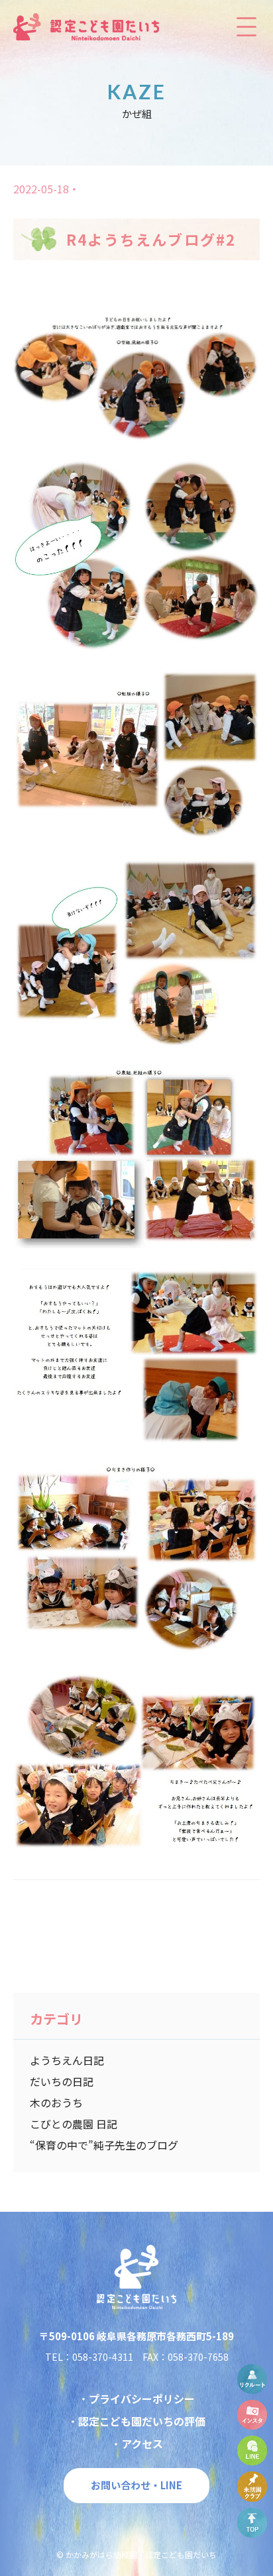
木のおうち (56, 2103)
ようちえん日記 (67, 2060)
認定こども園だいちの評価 (142, 2421)
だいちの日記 (62, 2081)
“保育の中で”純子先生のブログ (104, 2145)
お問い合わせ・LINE (136, 2485)
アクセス (142, 2444)
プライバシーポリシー (142, 2399)
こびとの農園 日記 (74, 2124)
